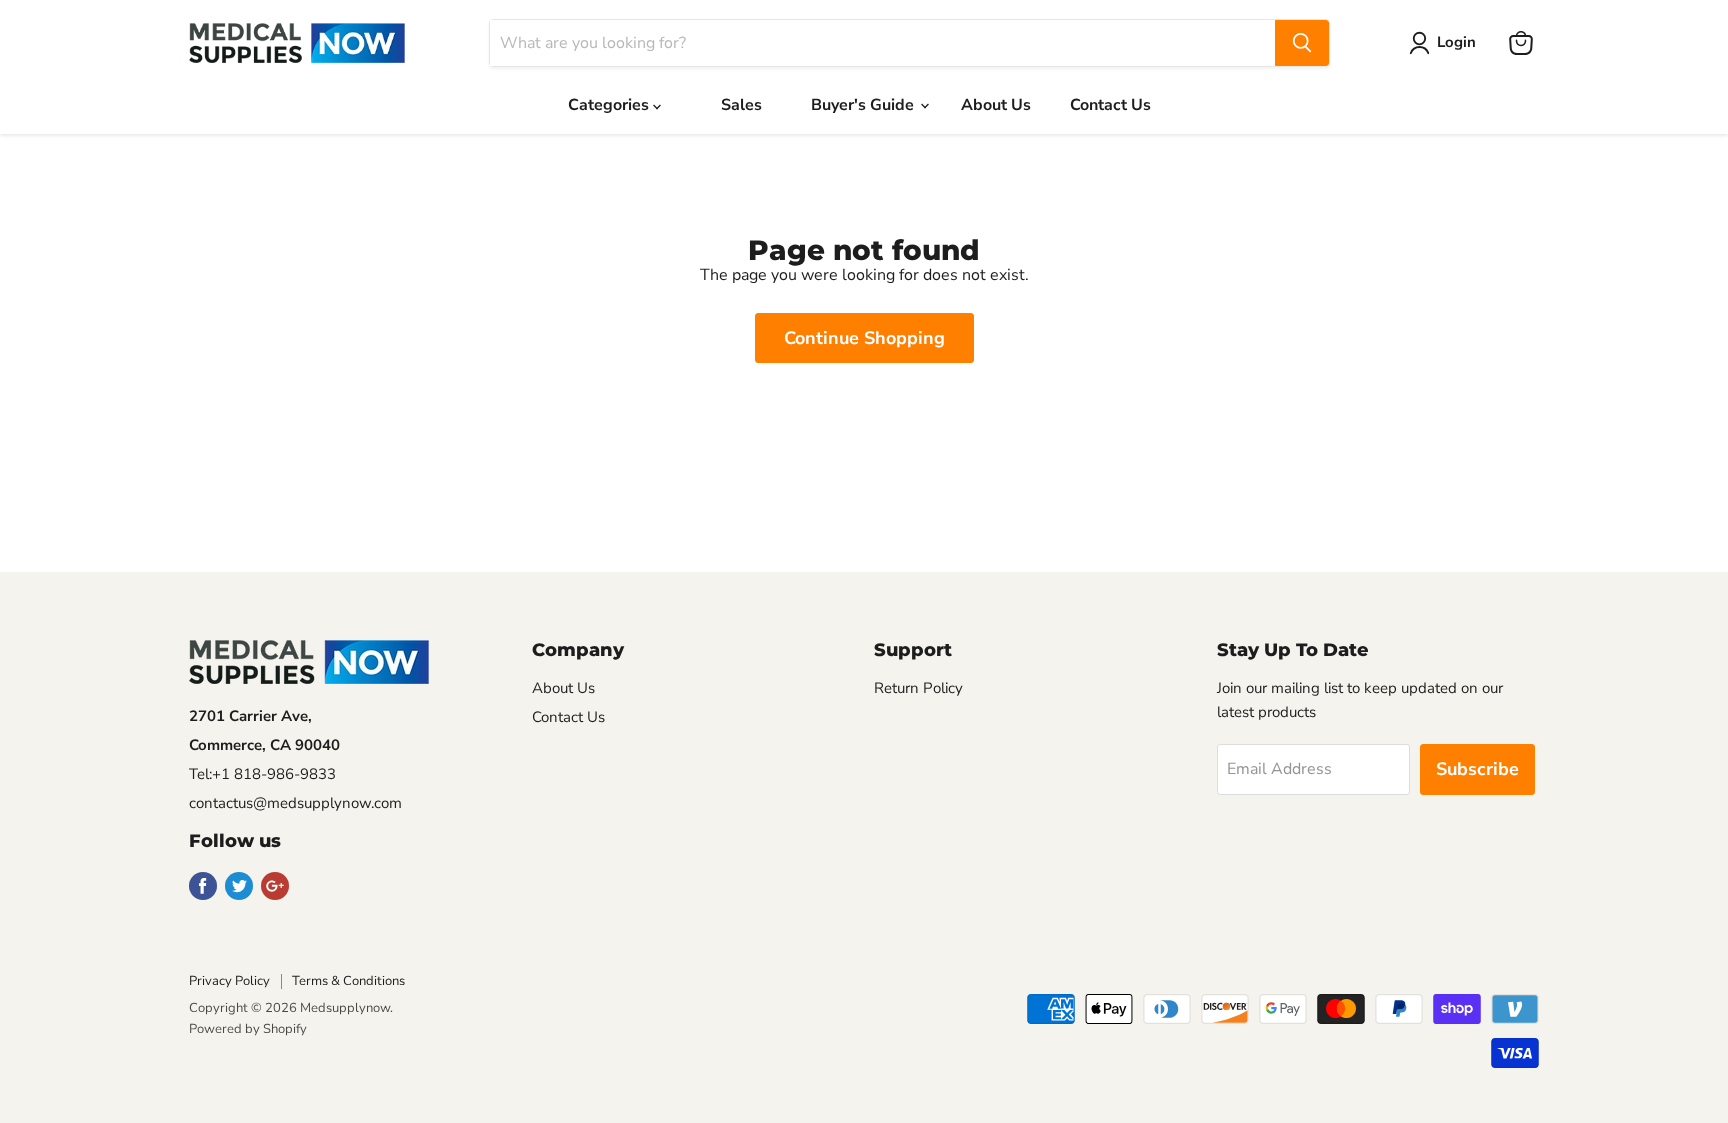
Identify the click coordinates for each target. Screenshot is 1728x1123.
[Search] (1302, 43)
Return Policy (918, 688)
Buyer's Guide (864, 105)
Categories (610, 105)
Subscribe (1477, 769)
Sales (741, 105)
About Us (996, 105)
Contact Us (1110, 105)
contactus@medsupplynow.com (295, 803)
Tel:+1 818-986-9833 (262, 774)
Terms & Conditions (348, 981)
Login (1456, 42)
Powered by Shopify (248, 1029)
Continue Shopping (864, 338)
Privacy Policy (229, 981)
